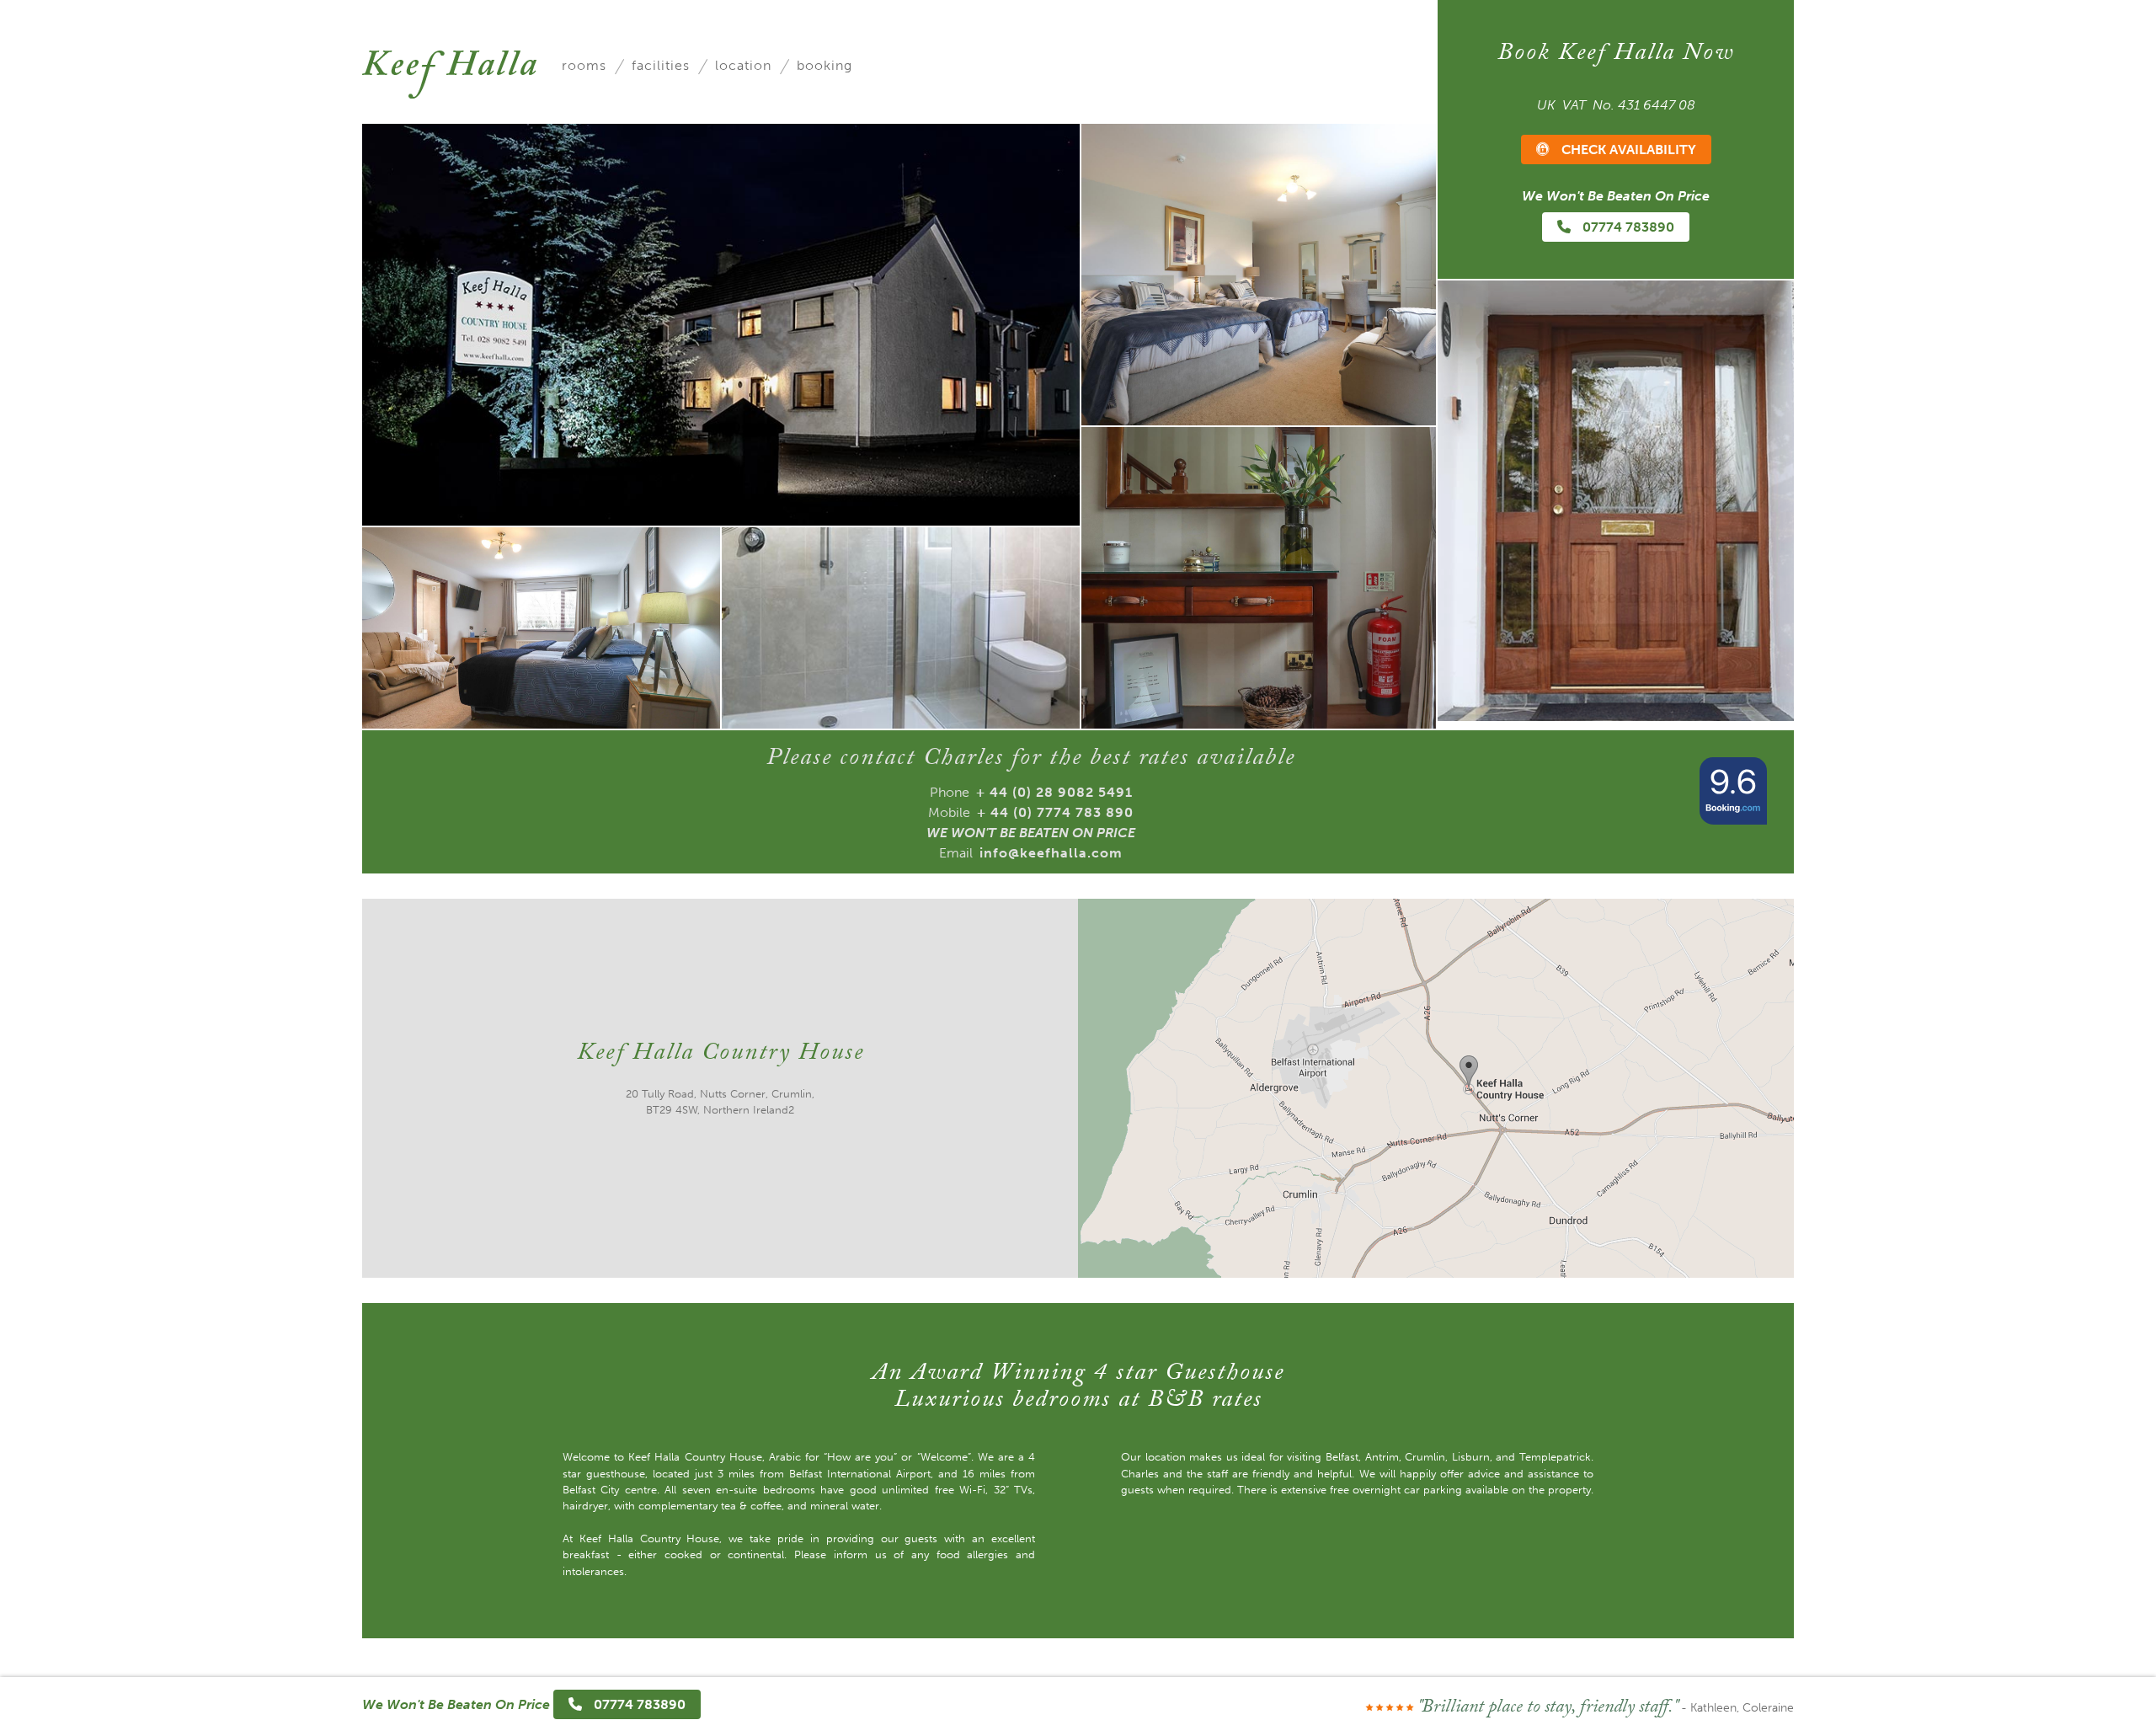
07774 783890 (1627, 227)
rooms (584, 65)
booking (825, 65)
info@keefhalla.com (1051, 853)
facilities (661, 65)
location (743, 65)
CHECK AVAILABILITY (1627, 150)
